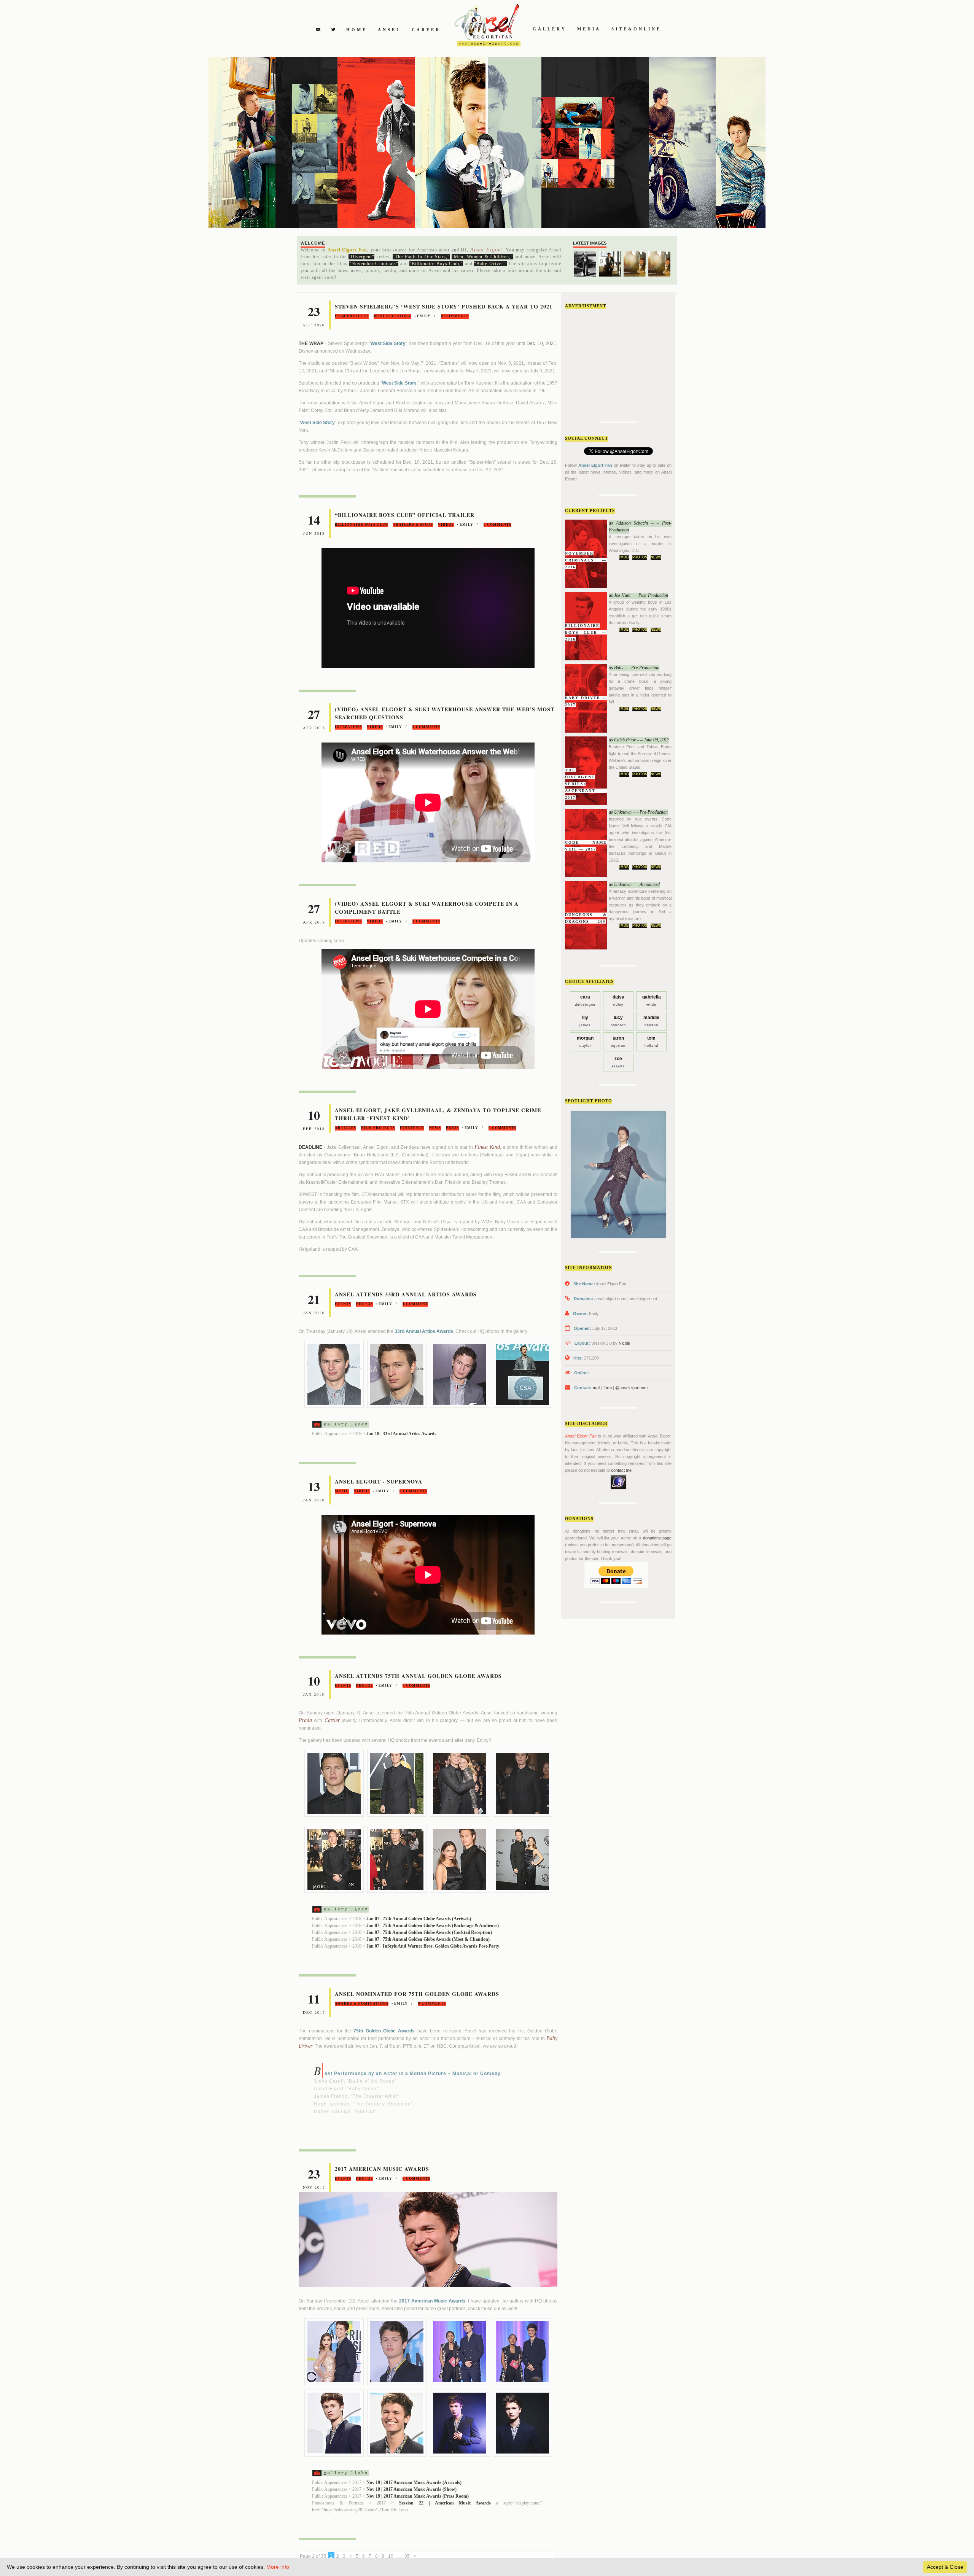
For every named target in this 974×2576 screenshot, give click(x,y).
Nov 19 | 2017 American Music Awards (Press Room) (418, 2496)
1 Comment (415, 1304)
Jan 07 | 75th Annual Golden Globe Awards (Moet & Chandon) (428, 1939)
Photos (640, 557)
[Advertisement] (622, 363)
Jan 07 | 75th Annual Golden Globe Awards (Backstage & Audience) (433, 1926)
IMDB (624, 557)
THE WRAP (311, 343)
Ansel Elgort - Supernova (379, 1481)
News (656, 557)
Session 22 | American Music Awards (445, 2503)
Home (357, 30)
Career (426, 30)
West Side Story (392, 316)
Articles (345, 1128)
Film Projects (352, 316)
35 (407, 2556)
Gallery (550, 29)
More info (278, 2567)
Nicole (624, 1343)
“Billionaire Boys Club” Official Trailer (405, 515)
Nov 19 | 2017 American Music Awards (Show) (411, 2489)
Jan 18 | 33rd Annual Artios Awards (401, 1434)
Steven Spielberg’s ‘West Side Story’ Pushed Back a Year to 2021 (444, 306)
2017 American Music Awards (382, 2169)
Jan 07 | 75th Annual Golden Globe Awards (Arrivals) (419, 1919)
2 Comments (426, 921)
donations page (657, 1538)
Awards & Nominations (362, 2004)
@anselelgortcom (631, 1388)
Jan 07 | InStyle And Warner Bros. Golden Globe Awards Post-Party (433, 1946)
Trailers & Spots (413, 525)
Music (342, 1491)
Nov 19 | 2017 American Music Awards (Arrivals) (414, 2482)
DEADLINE (310, 1147)
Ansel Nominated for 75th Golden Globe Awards (417, 1994)
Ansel (389, 30)
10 (391, 2556)
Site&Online (636, 29)
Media (589, 29)
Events (343, 1304)
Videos (446, 525)
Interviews (348, 727)
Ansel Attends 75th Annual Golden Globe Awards (418, 1676)
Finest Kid (412, 1128)
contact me (621, 1470)
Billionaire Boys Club (361, 525)
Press (452, 1128)
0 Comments (455, 316)
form (608, 1388)
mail (596, 1388)
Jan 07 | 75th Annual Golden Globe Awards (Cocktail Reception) (429, 1932)
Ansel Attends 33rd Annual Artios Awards (406, 1294)
